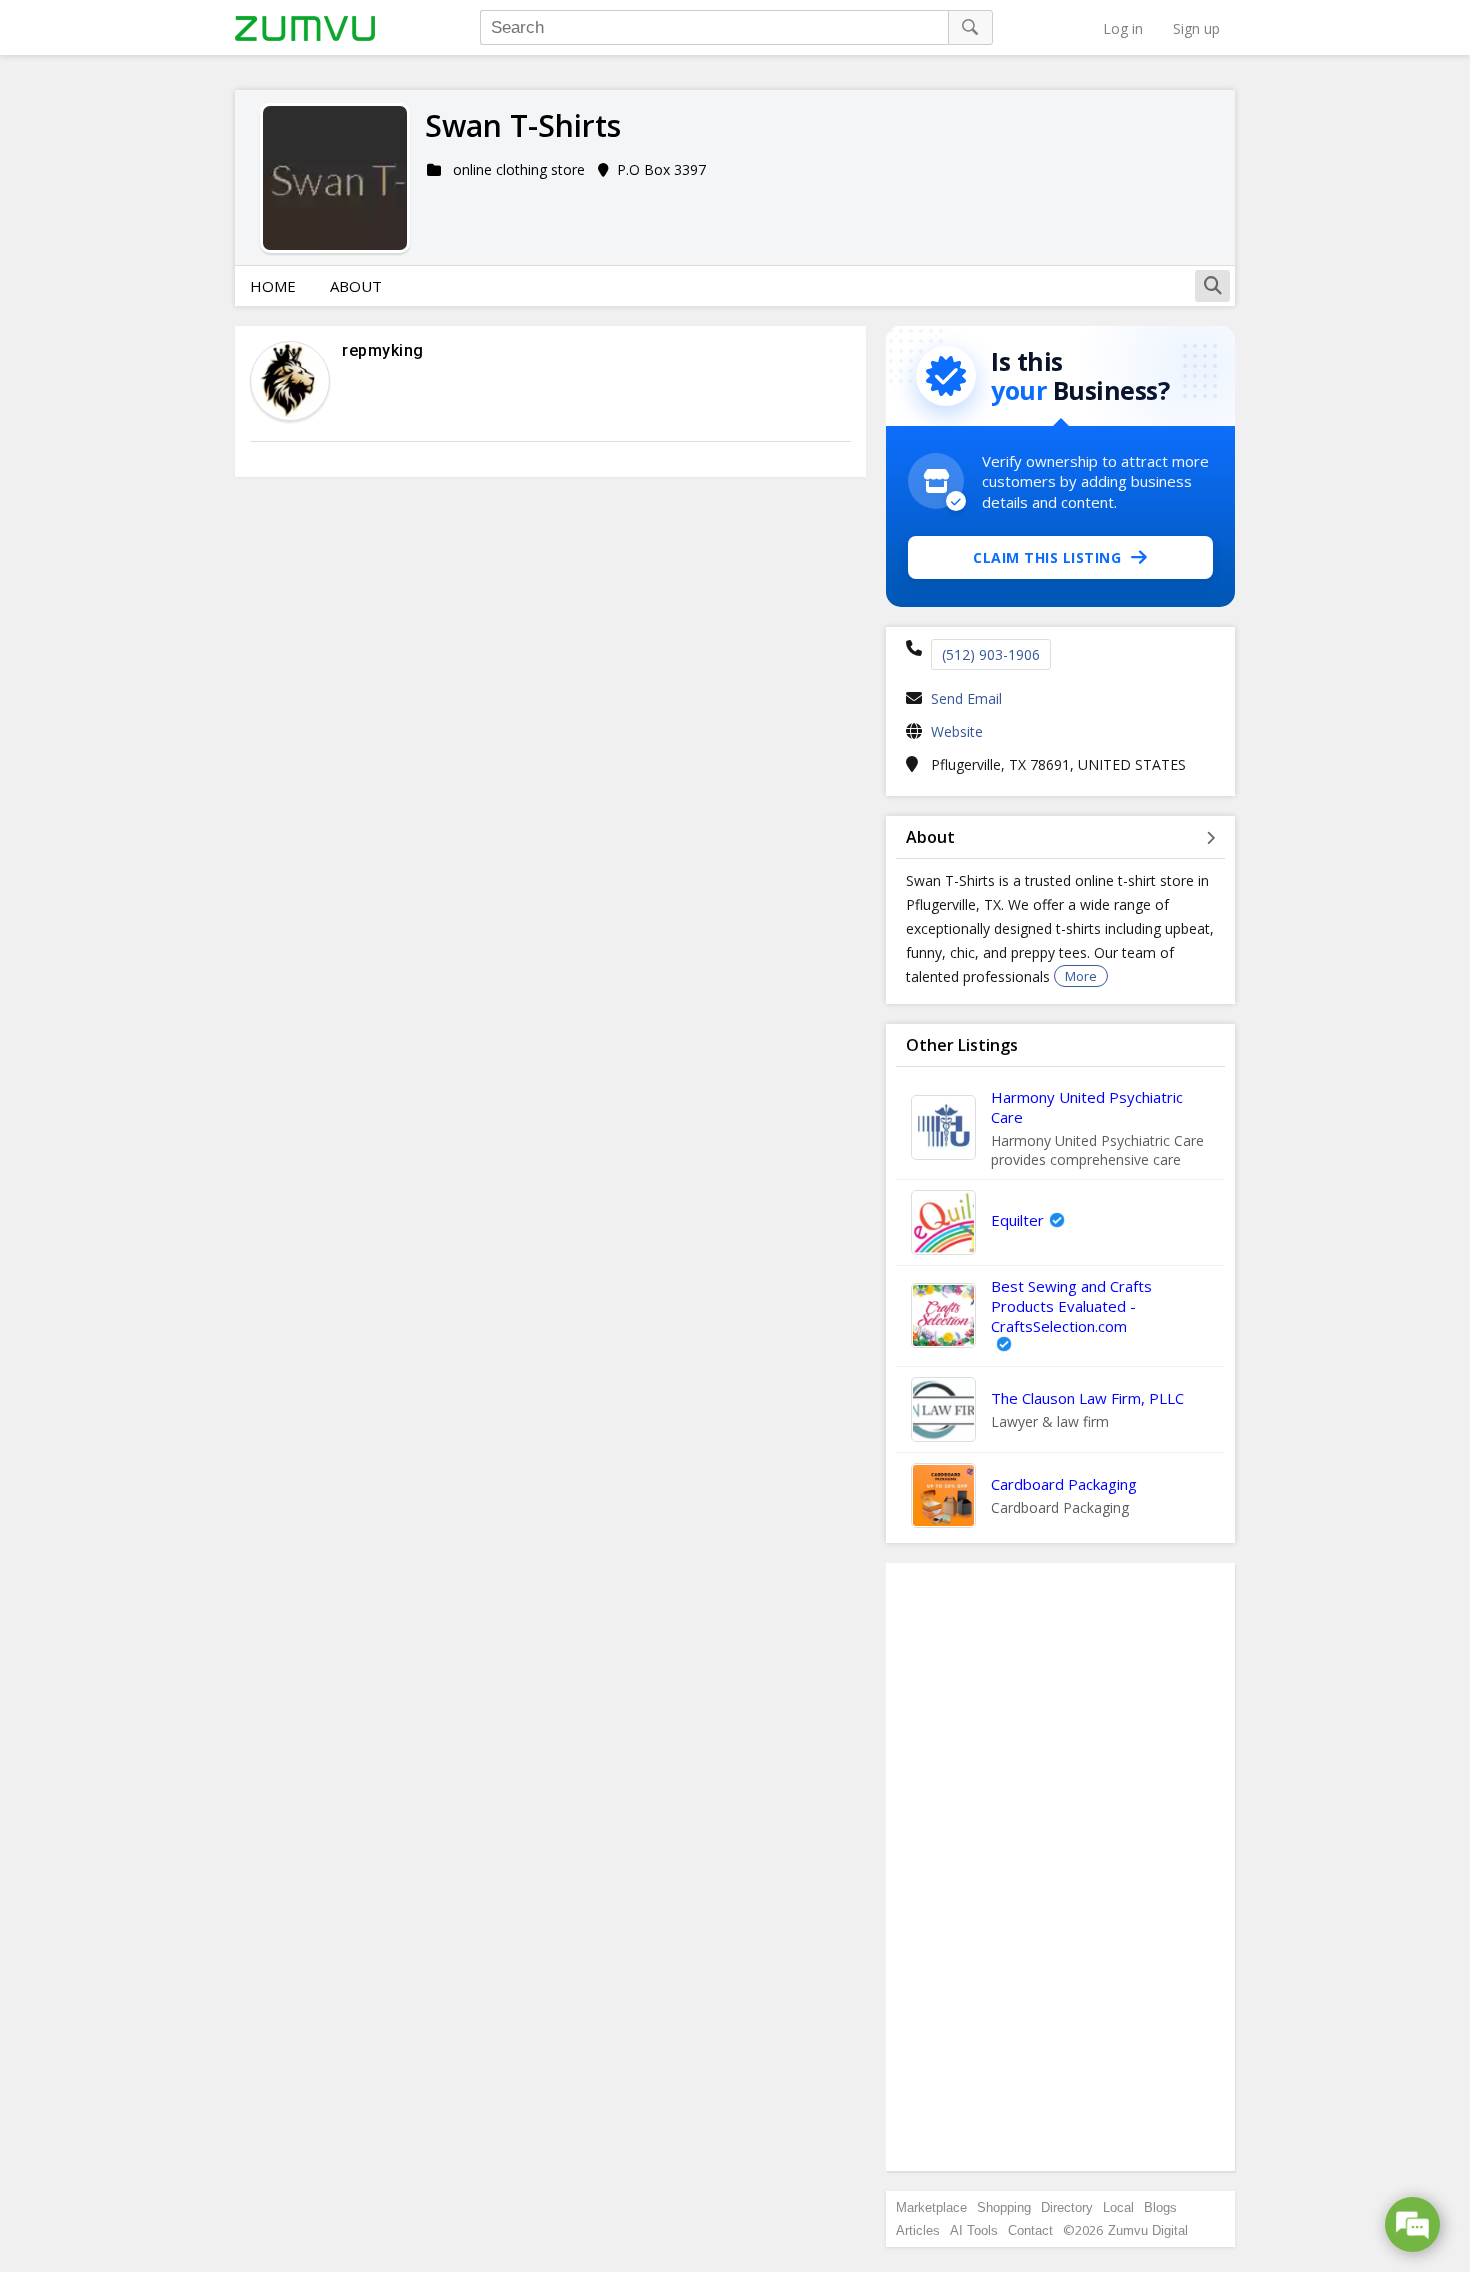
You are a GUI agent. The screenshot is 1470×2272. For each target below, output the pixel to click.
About (356, 286)
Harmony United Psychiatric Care (1087, 1107)
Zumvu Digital (1148, 2230)
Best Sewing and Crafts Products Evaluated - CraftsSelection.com (1071, 1306)
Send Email (966, 698)
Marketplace (931, 2207)
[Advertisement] (1061, 1867)
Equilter (1017, 1220)
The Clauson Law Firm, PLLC (1087, 1398)
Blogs (1160, 2207)
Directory (1067, 2207)
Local (1118, 2207)
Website (957, 731)
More (1081, 976)
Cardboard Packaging (1064, 1484)
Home (273, 286)
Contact (1030, 2230)
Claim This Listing (1047, 557)
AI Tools (974, 2230)
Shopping (1004, 2207)
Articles (918, 2230)
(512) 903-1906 (991, 654)
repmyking (383, 350)
